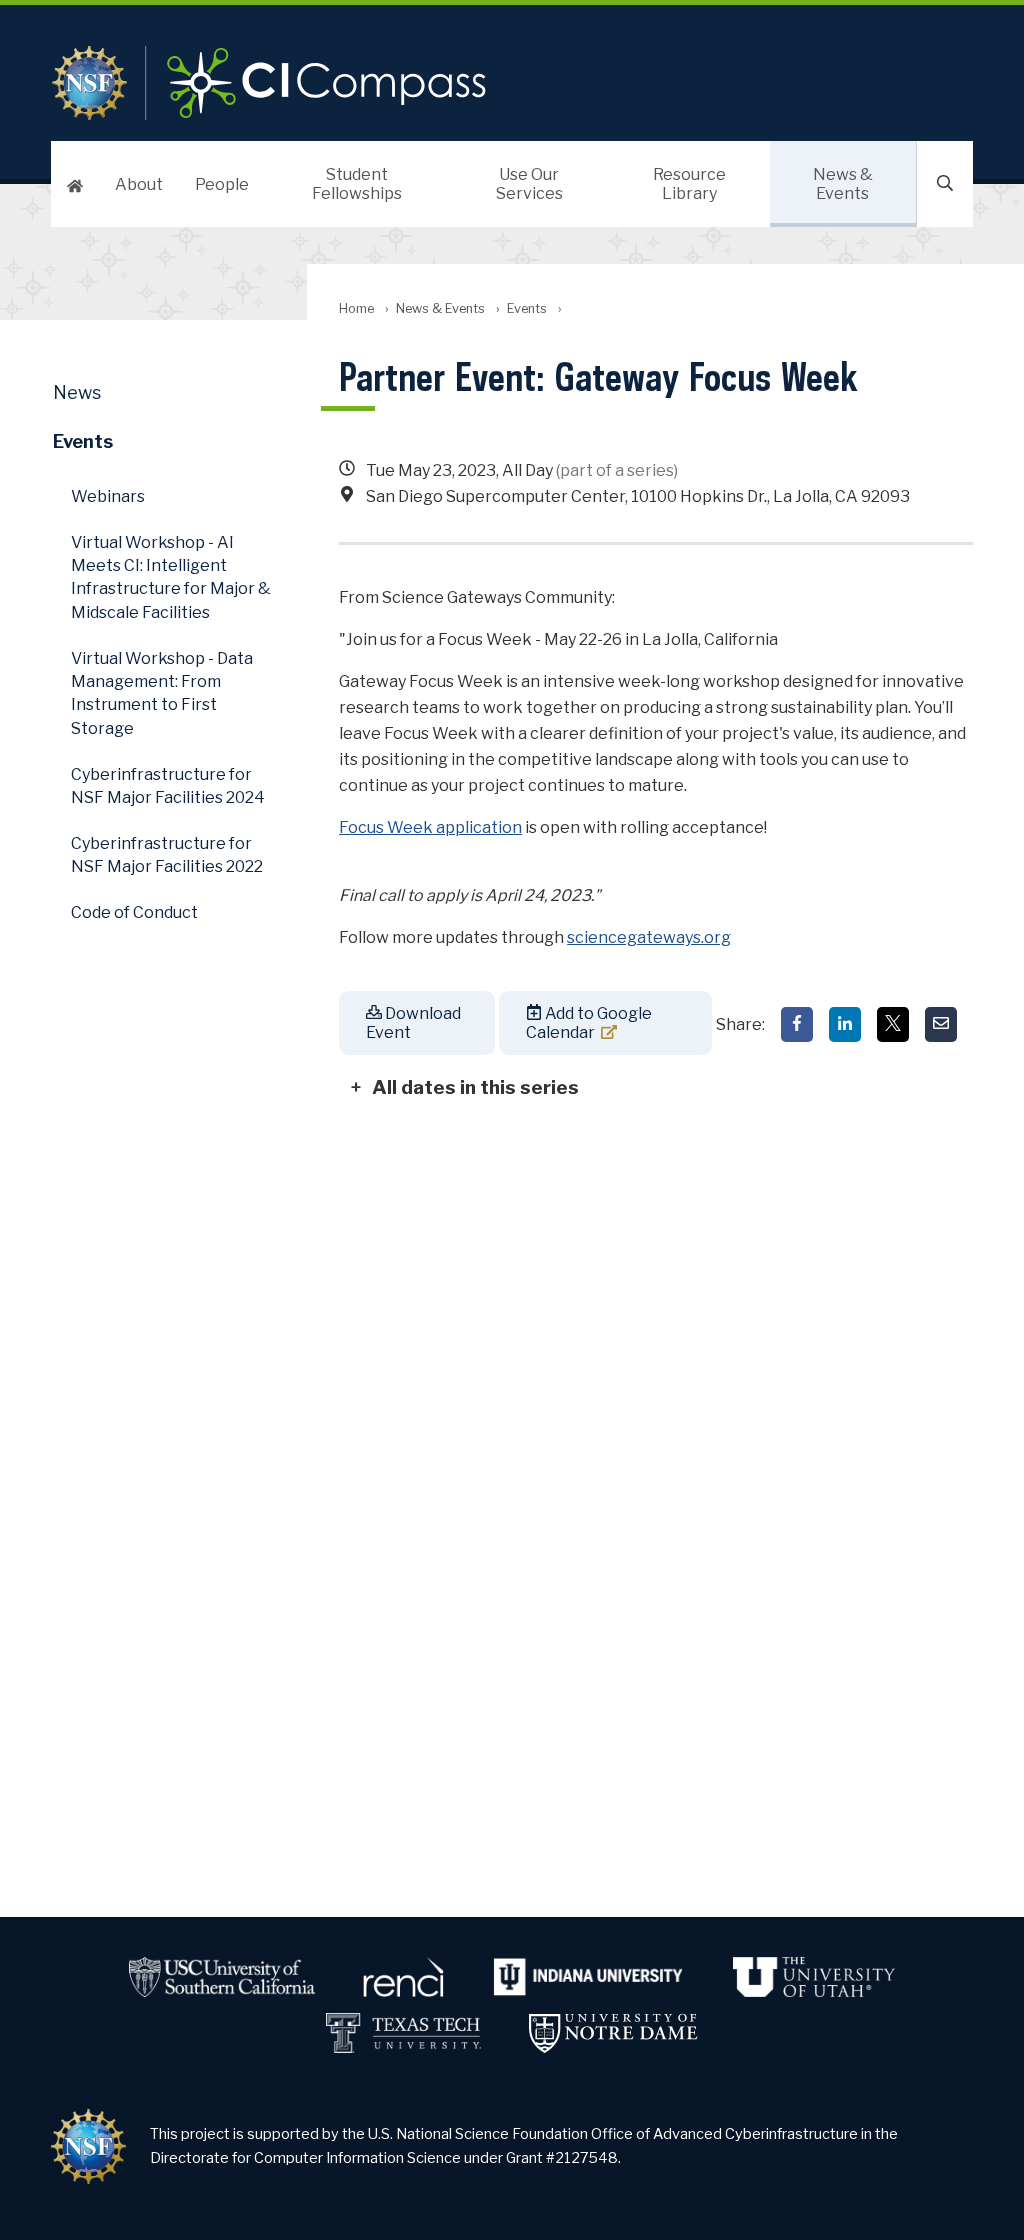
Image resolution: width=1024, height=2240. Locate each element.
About (139, 184)
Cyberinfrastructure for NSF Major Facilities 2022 (167, 855)
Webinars (108, 496)
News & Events (843, 184)
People (222, 184)
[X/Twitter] (893, 1024)
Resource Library (689, 184)
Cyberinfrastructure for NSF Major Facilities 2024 (168, 786)
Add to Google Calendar (589, 1023)
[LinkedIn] (845, 1024)
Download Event (413, 1023)
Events (527, 308)
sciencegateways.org (649, 937)
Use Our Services (529, 184)
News (77, 392)
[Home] (75, 184)
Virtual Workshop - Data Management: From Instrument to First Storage (162, 693)
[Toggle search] (945, 184)
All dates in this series (475, 1087)
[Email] (941, 1024)
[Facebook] (797, 1024)
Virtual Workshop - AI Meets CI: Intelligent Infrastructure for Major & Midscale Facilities (171, 577)
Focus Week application (430, 827)
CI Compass (358, 83)
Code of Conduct (134, 912)
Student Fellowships (357, 184)
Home (356, 308)
